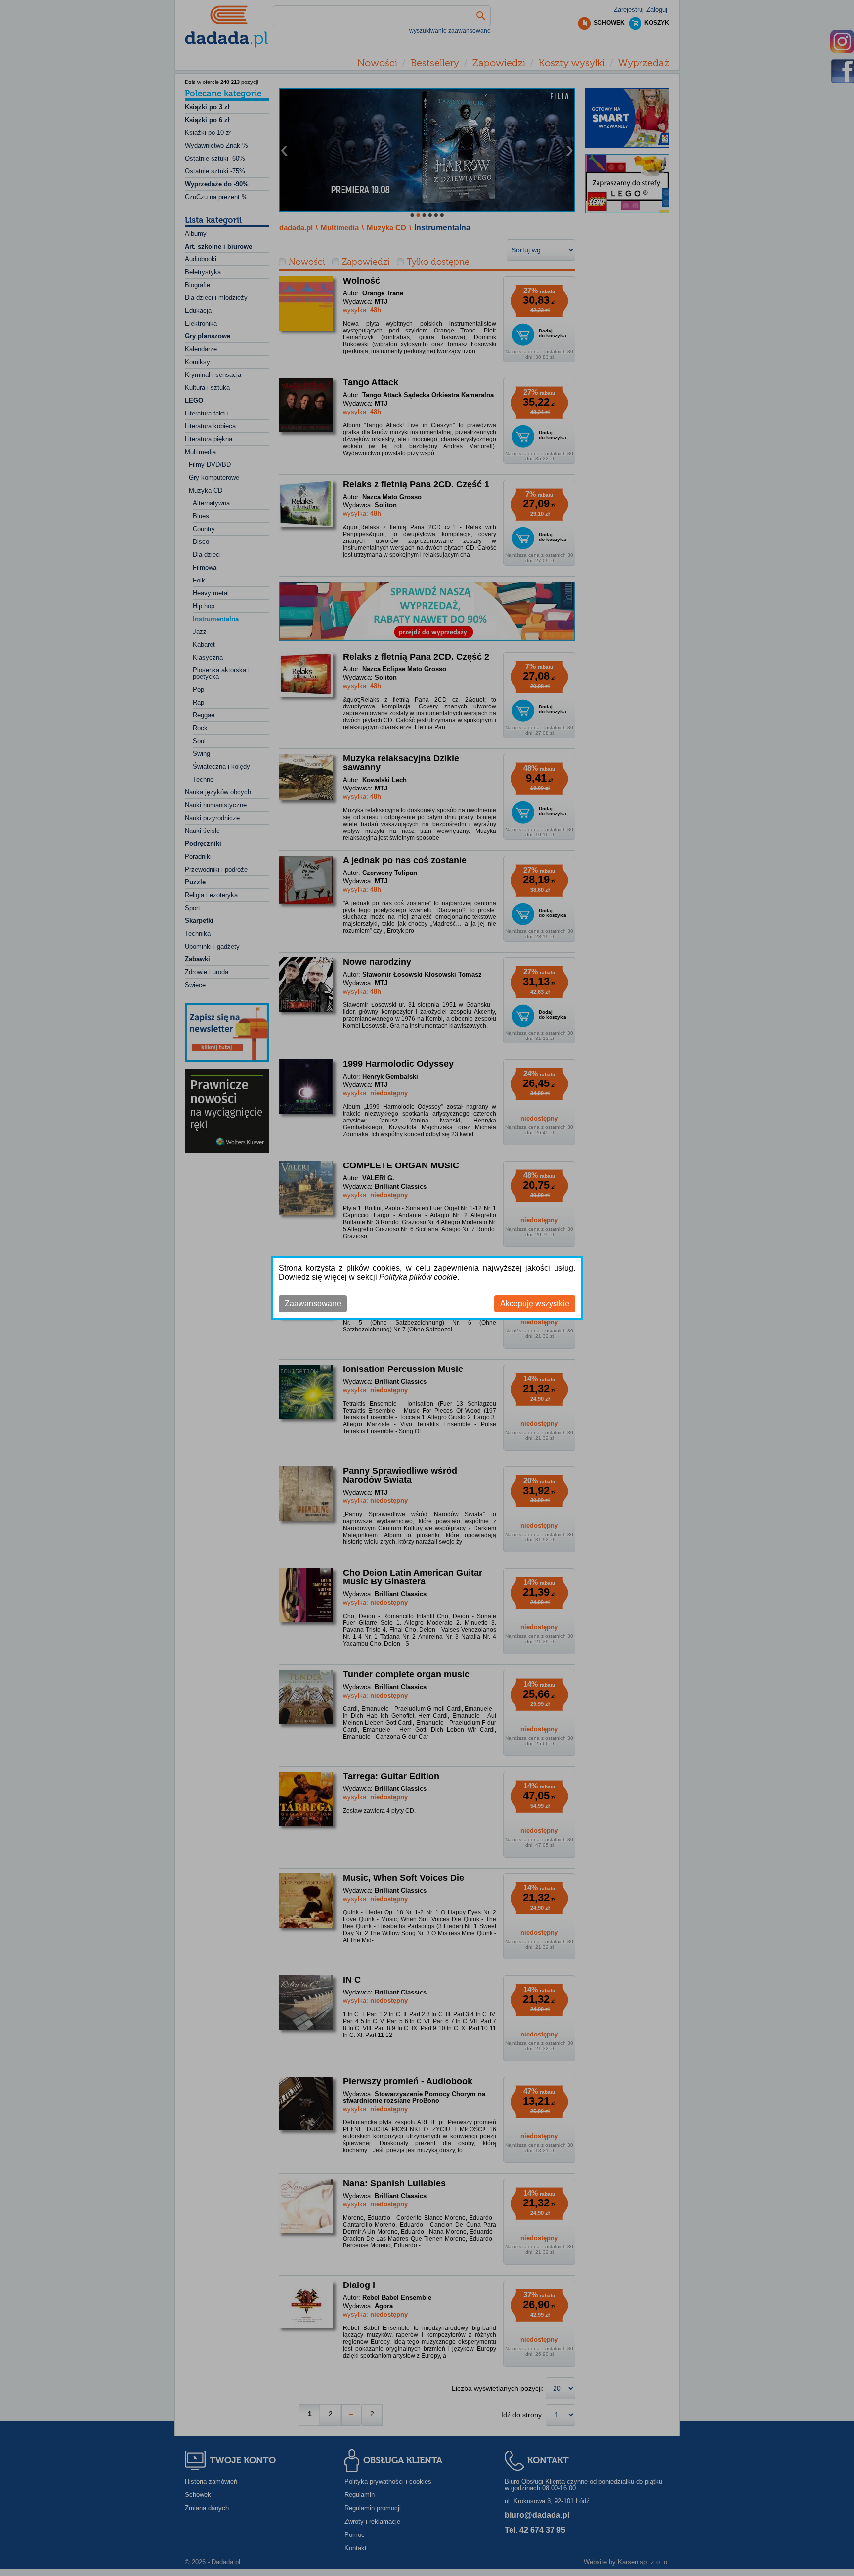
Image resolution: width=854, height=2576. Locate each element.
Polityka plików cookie (418, 1277)
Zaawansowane (313, 1304)
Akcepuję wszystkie (535, 1304)
